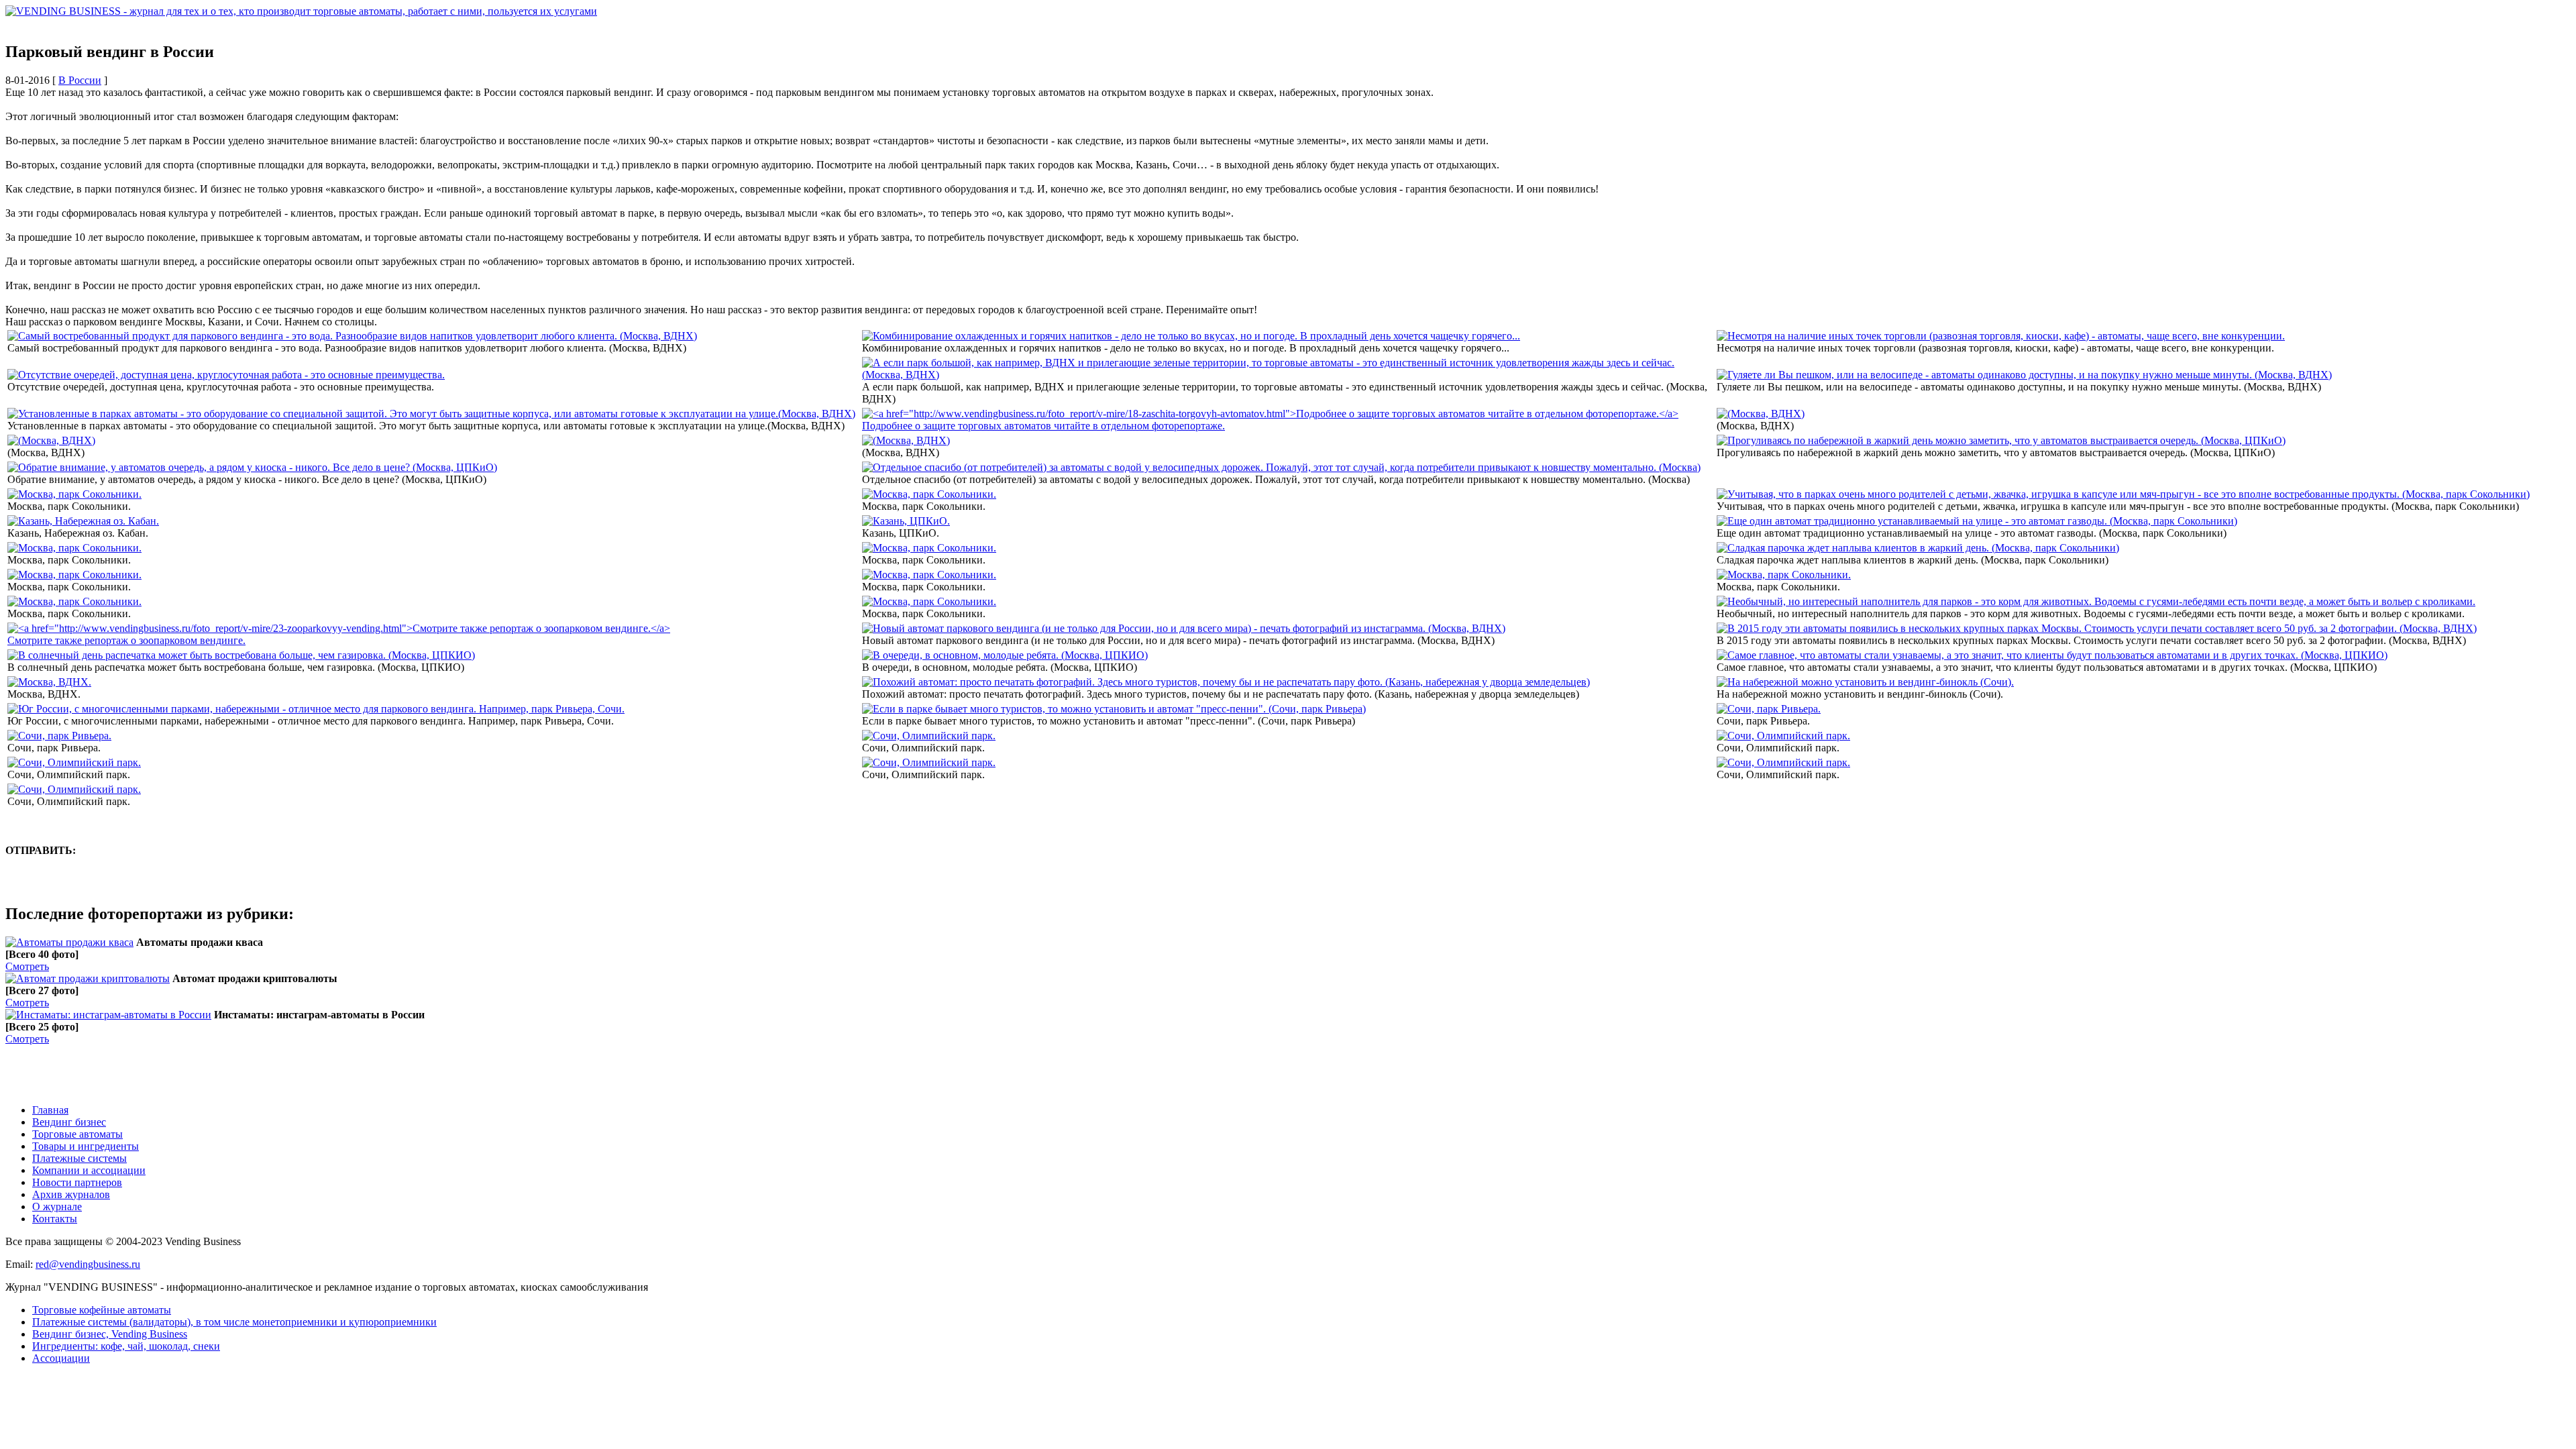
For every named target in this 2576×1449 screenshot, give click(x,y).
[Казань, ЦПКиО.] (906, 521)
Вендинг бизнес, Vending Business (110, 1334)
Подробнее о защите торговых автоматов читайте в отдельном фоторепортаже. (1043, 426)
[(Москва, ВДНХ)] (1761, 414)
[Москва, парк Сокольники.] (74, 494)
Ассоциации (61, 1358)
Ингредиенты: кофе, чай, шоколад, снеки (126, 1346)
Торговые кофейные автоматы (102, 1310)
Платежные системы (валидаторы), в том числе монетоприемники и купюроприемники (234, 1322)
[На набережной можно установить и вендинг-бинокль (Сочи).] (1865, 682)
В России (80, 80)
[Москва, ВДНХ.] (49, 682)
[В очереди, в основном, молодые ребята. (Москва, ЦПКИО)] (1005, 655)
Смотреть (27, 966)
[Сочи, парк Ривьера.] (1769, 709)
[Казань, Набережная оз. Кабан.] (83, 521)
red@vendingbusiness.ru (88, 1264)
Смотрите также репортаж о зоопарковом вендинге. (126, 640)
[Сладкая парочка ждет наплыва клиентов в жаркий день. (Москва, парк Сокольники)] (1918, 548)
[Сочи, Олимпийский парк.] (929, 736)
